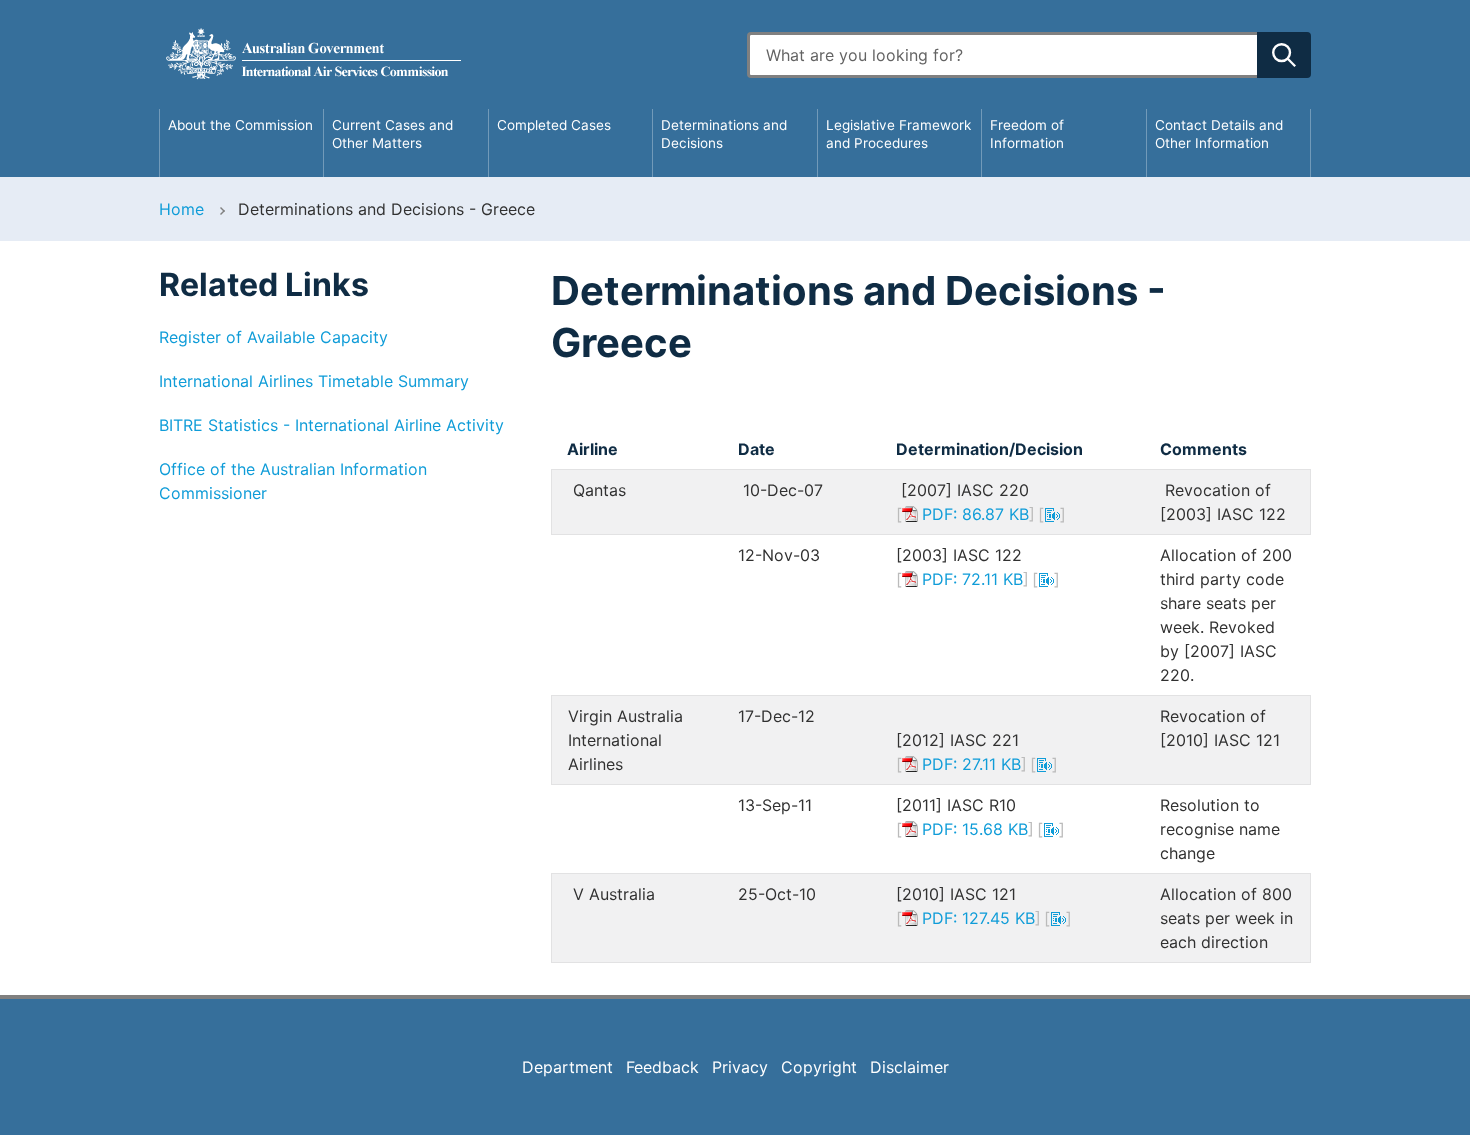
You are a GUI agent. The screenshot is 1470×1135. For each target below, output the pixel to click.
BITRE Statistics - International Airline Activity (331, 425)
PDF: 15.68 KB (975, 829)
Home (181, 209)
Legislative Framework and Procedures (898, 134)
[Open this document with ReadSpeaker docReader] (1052, 514)
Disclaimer (909, 1067)
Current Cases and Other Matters (392, 134)
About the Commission (240, 125)
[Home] (441, 54)
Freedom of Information (1027, 134)
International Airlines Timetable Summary (314, 381)
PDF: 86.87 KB (975, 514)
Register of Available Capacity (273, 337)
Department (567, 1067)
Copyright (819, 1067)
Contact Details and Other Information (1219, 134)
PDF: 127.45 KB (978, 918)
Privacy (740, 1067)
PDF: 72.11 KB (972, 579)
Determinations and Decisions (724, 134)
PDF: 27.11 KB (971, 764)
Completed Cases (554, 125)
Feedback (662, 1067)
